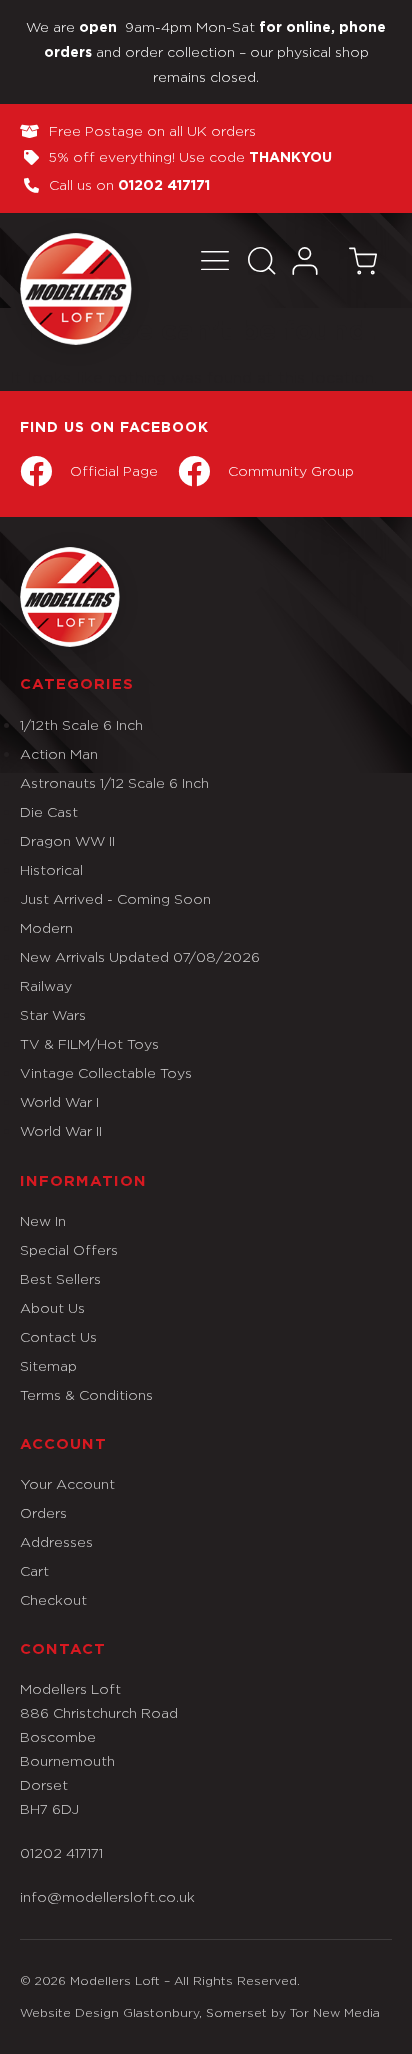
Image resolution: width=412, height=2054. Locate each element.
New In (43, 1220)
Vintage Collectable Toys (106, 1072)
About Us (52, 1307)
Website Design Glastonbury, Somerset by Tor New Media (200, 2012)
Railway (46, 985)
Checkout (53, 1599)
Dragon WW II (67, 840)
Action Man (59, 753)
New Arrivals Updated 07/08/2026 (140, 956)
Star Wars (53, 1014)
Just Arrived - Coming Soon (115, 898)
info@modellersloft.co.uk (107, 1896)
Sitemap (48, 1365)
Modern (46, 927)
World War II (61, 1130)
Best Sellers (60, 1278)
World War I (59, 1101)
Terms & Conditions (86, 1394)
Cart (34, 1570)
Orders (43, 1512)
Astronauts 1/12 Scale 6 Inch (114, 782)
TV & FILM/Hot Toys (89, 1043)
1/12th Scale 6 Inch (81, 724)
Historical (51, 869)
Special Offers (69, 1249)
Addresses (56, 1541)
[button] (215, 260)
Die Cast (49, 811)
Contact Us (58, 1336)
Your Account (67, 1483)
